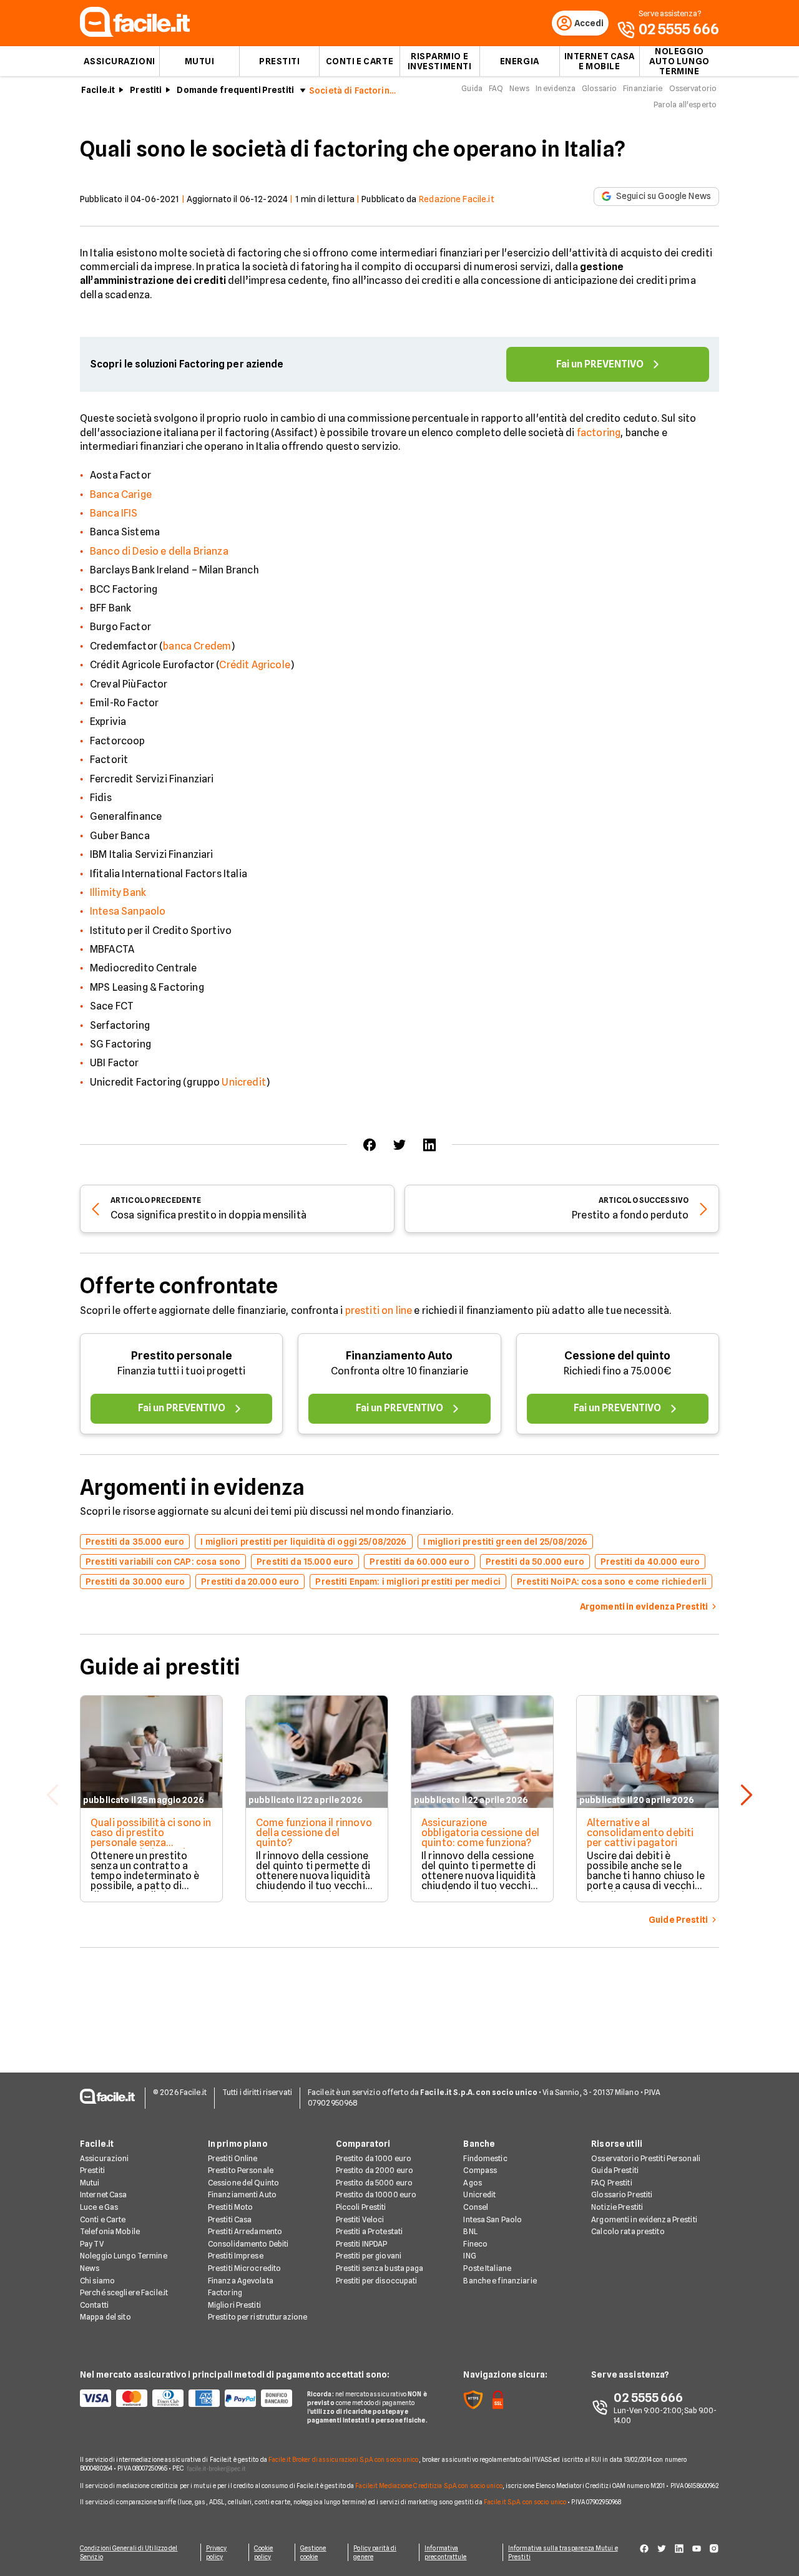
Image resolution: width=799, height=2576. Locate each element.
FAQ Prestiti (611, 2183)
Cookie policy (264, 2552)
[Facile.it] (135, 33)
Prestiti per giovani (369, 2256)
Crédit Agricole (254, 665)
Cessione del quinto (617, 1355)
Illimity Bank (118, 892)
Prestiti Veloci (360, 2219)
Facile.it (98, 90)
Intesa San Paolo (493, 2219)
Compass (480, 2170)
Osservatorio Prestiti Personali (646, 2158)
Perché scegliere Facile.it (124, 2292)
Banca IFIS (114, 513)
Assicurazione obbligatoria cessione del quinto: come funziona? (480, 1833)
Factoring (225, 2292)
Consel (476, 2207)
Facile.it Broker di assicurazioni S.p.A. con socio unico (344, 2459)
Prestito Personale (241, 2170)
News (519, 88)
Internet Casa (104, 2194)
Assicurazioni (119, 61)
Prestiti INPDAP (362, 2244)
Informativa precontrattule (445, 2552)
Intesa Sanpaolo (128, 911)
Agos (472, 2183)
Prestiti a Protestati (370, 2231)
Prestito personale (182, 1355)
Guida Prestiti (615, 2170)
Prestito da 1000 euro (374, 2158)
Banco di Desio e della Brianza (159, 551)
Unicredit (243, 1082)
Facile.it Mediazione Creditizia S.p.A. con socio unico (429, 2486)
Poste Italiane (487, 2268)
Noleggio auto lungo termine (679, 61)
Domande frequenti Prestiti (235, 90)
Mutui (200, 61)
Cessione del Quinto (243, 2183)
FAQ (496, 88)
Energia (520, 61)
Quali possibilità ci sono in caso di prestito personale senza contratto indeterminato (151, 1838)
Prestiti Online (233, 2158)
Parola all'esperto (685, 104)
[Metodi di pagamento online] (186, 2398)
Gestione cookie (313, 2552)
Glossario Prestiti (622, 2194)
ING (469, 2256)
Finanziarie (643, 88)
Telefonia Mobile (110, 2231)
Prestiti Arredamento (245, 2231)
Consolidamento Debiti (248, 2244)
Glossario (599, 88)
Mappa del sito (105, 2317)
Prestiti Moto (231, 2207)
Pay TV (92, 2244)
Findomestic (485, 2158)
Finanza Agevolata (241, 2281)
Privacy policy (217, 2552)
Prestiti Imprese (236, 2256)
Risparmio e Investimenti (440, 61)
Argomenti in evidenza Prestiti (644, 2219)
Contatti (94, 2305)
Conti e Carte (360, 61)
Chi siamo (97, 2281)
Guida (472, 88)
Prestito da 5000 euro (375, 2183)
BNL (470, 2231)
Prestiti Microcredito (245, 2268)
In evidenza (556, 88)
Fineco (475, 2244)
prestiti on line (379, 1310)
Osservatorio (693, 88)
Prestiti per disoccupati (377, 2281)
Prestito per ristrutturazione (257, 2317)
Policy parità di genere (375, 2552)
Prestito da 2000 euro (375, 2170)
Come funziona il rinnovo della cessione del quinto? (314, 1833)
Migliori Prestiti (234, 2305)
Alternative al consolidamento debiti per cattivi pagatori (640, 1833)
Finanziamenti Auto (242, 2194)
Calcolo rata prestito (628, 2231)
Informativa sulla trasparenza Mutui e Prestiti (563, 2552)
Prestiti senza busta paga (380, 2268)
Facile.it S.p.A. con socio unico (525, 2502)
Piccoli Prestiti (361, 2207)
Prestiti (279, 61)
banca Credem (197, 646)
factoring (599, 433)
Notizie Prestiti (617, 2207)
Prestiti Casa (230, 2219)
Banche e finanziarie (500, 2281)
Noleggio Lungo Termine (124, 2256)
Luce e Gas (99, 2207)
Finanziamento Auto (399, 1355)
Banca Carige (121, 494)
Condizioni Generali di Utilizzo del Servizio (129, 2552)
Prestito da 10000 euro (376, 2194)
